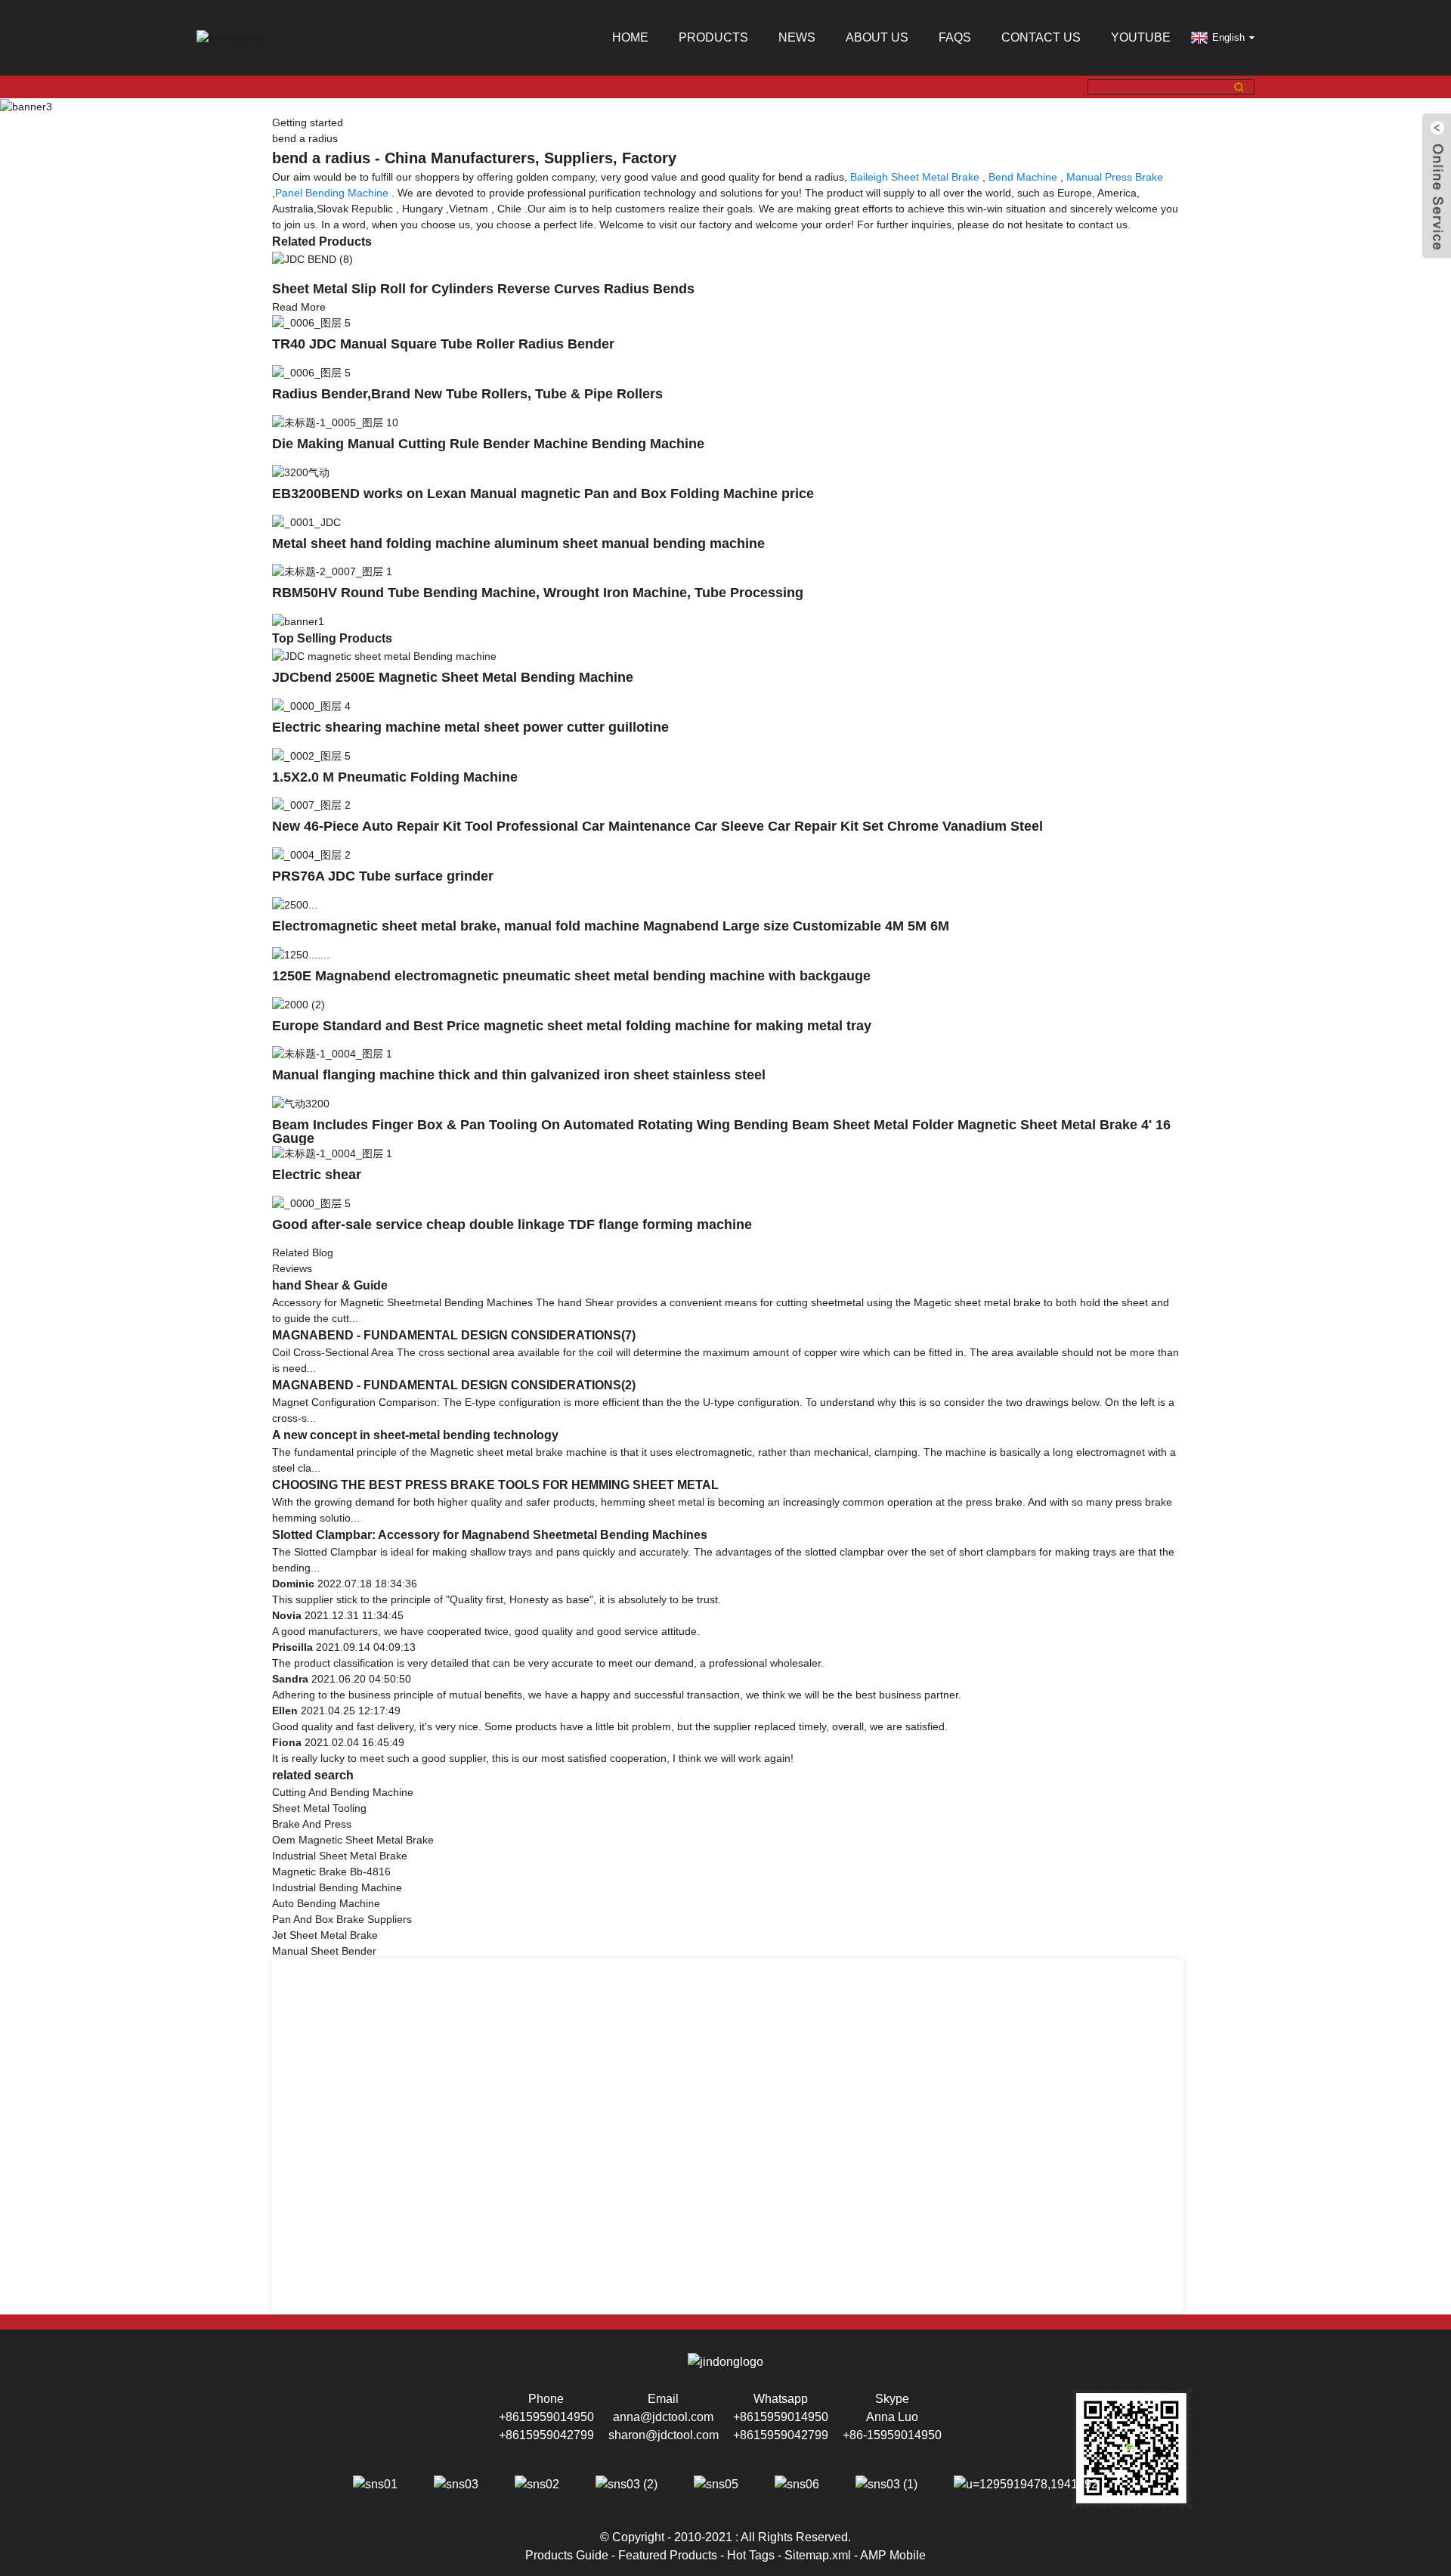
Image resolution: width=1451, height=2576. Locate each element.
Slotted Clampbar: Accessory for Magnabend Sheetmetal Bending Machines (490, 1535)
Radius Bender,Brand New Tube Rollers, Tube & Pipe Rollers (467, 394)
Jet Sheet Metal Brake (325, 1935)
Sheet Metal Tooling (319, 1808)
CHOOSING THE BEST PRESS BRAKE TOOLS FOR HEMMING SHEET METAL (495, 1485)
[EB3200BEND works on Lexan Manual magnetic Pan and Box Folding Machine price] (301, 472)
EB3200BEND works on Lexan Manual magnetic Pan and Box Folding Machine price (543, 494)
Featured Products (668, 2555)
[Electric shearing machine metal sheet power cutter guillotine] (311, 705)
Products (713, 37)
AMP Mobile (893, 2555)
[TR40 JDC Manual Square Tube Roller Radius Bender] (311, 323)
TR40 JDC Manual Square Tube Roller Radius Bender (443, 344)
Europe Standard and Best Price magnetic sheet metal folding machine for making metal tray (572, 1026)
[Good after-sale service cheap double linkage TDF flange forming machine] (311, 1203)
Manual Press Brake (1115, 177)
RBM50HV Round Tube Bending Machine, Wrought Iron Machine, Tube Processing (538, 593)
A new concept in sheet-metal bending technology (415, 1435)
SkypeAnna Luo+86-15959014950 (892, 2417)
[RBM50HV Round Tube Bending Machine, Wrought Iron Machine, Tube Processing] (332, 571)
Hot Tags (751, 2555)
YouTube (1141, 37)
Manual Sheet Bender (324, 1951)
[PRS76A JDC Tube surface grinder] (311, 854)
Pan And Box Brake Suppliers (342, 1919)
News (797, 37)
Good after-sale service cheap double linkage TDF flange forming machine (512, 1225)
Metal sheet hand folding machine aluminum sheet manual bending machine (518, 543)
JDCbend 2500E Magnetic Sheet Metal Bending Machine (453, 677)
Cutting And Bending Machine (343, 1792)
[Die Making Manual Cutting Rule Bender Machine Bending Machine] (335, 422)
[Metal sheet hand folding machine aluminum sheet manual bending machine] (306, 522)
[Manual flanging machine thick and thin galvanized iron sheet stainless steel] (332, 1054)
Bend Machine (1023, 177)
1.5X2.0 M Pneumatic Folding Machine (395, 777)
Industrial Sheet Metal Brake (340, 1856)
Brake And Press (312, 1824)
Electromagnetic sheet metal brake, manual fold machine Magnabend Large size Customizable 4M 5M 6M (611, 926)
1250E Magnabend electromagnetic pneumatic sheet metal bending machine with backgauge (571, 976)
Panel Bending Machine (332, 193)
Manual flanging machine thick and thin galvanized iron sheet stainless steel (519, 1075)
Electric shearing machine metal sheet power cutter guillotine (470, 727)
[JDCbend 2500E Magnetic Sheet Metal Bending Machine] (384, 655)
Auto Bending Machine (326, 1903)
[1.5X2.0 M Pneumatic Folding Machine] (311, 755)
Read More (299, 307)
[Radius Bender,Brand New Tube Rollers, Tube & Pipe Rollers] (311, 372)
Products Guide (567, 2555)
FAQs (955, 37)
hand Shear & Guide (330, 1285)
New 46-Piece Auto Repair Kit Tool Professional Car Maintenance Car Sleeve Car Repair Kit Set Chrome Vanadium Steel (657, 826)
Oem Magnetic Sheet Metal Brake (353, 1840)
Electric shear (317, 1175)
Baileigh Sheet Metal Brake (915, 177)
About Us (877, 37)
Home (630, 37)
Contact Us (1041, 37)
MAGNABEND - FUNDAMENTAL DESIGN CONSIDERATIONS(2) (454, 1385)
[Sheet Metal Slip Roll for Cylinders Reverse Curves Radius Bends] (312, 259)
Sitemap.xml (818, 2555)
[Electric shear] (332, 1153)
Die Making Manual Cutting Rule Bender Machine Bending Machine (488, 444)
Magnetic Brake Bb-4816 (331, 1872)
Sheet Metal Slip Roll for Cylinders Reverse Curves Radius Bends (483, 289)
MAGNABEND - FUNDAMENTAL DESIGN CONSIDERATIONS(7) (454, 1335)
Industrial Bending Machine (337, 1887)
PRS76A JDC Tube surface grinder (383, 876)
